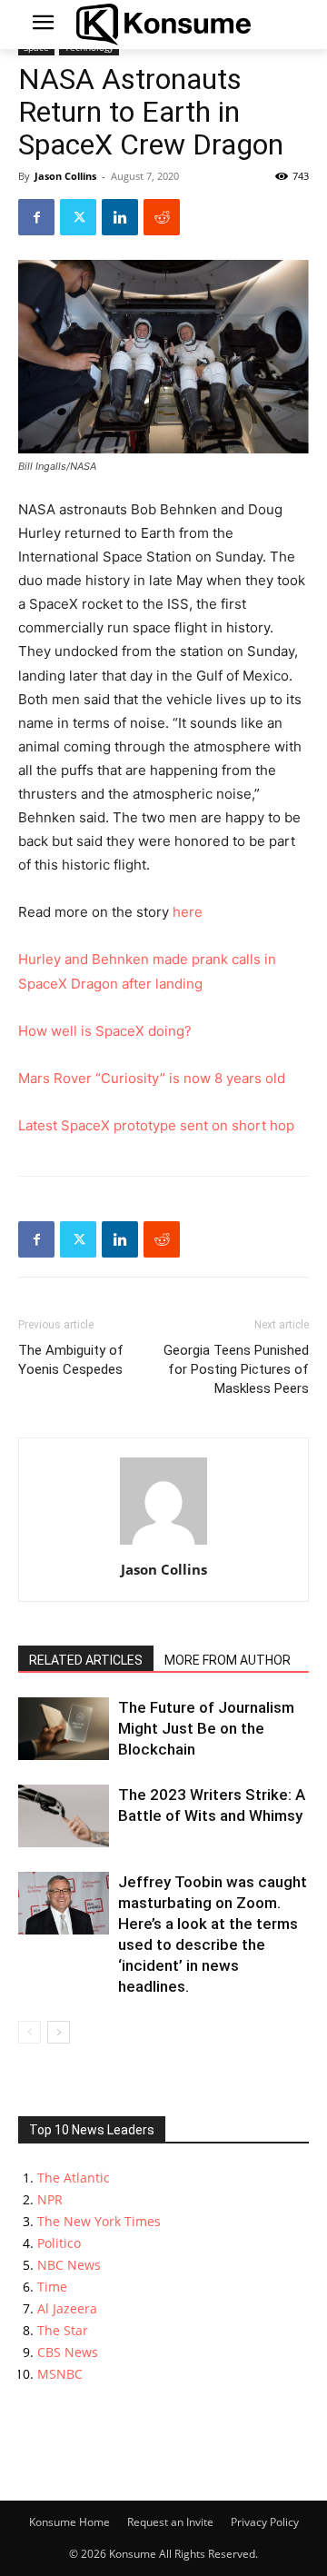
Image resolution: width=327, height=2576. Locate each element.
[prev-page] (30, 2032)
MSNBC (60, 2374)
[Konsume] (163, 25)
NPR (50, 2199)
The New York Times (99, 2221)
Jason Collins (65, 176)
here (188, 912)
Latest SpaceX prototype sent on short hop (156, 1125)
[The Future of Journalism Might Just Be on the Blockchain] (64, 1729)
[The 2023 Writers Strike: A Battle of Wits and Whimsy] (64, 1816)
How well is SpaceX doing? (105, 1031)
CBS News (68, 2352)
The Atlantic (74, 2178)
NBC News (69, 2265)
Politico (59, 2243)
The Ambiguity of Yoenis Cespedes (71, 1360)
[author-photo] (163, 1544)
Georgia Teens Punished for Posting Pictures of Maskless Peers (236, 1369)
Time (52, 2287)
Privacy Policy (265, 2522)
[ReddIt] (162, 217)
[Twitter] (78, 217)
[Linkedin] (120, 217)
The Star (63, 2330)
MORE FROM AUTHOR (228, 1660)
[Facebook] (36, 217)
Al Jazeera (67, 2308)
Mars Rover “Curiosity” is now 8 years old (152, 1078)
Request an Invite (170, 2522)
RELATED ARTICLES (86, 1660)
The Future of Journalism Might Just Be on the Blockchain (206, 1728)
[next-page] (59, 2032)
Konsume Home (69, 2522)
